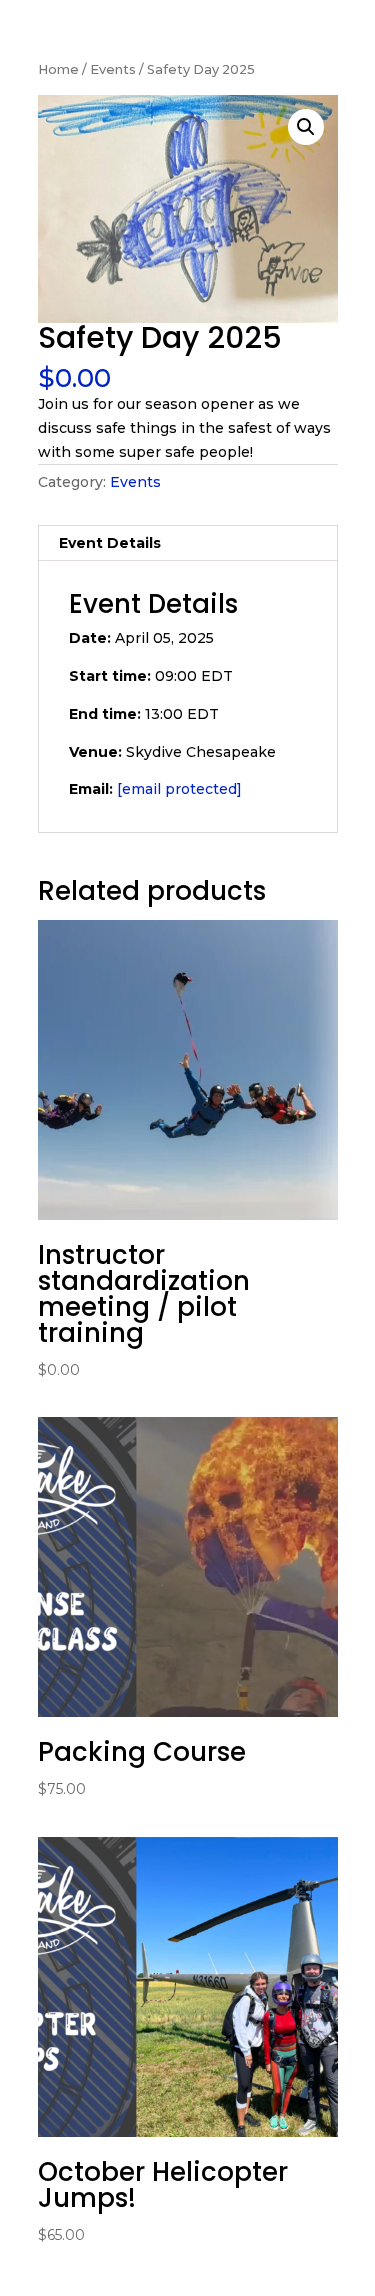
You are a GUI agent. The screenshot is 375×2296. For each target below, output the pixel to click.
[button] (306, 127)
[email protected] (179, 789)
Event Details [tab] (110, 543)
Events (113, 69)
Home (58, 69)
